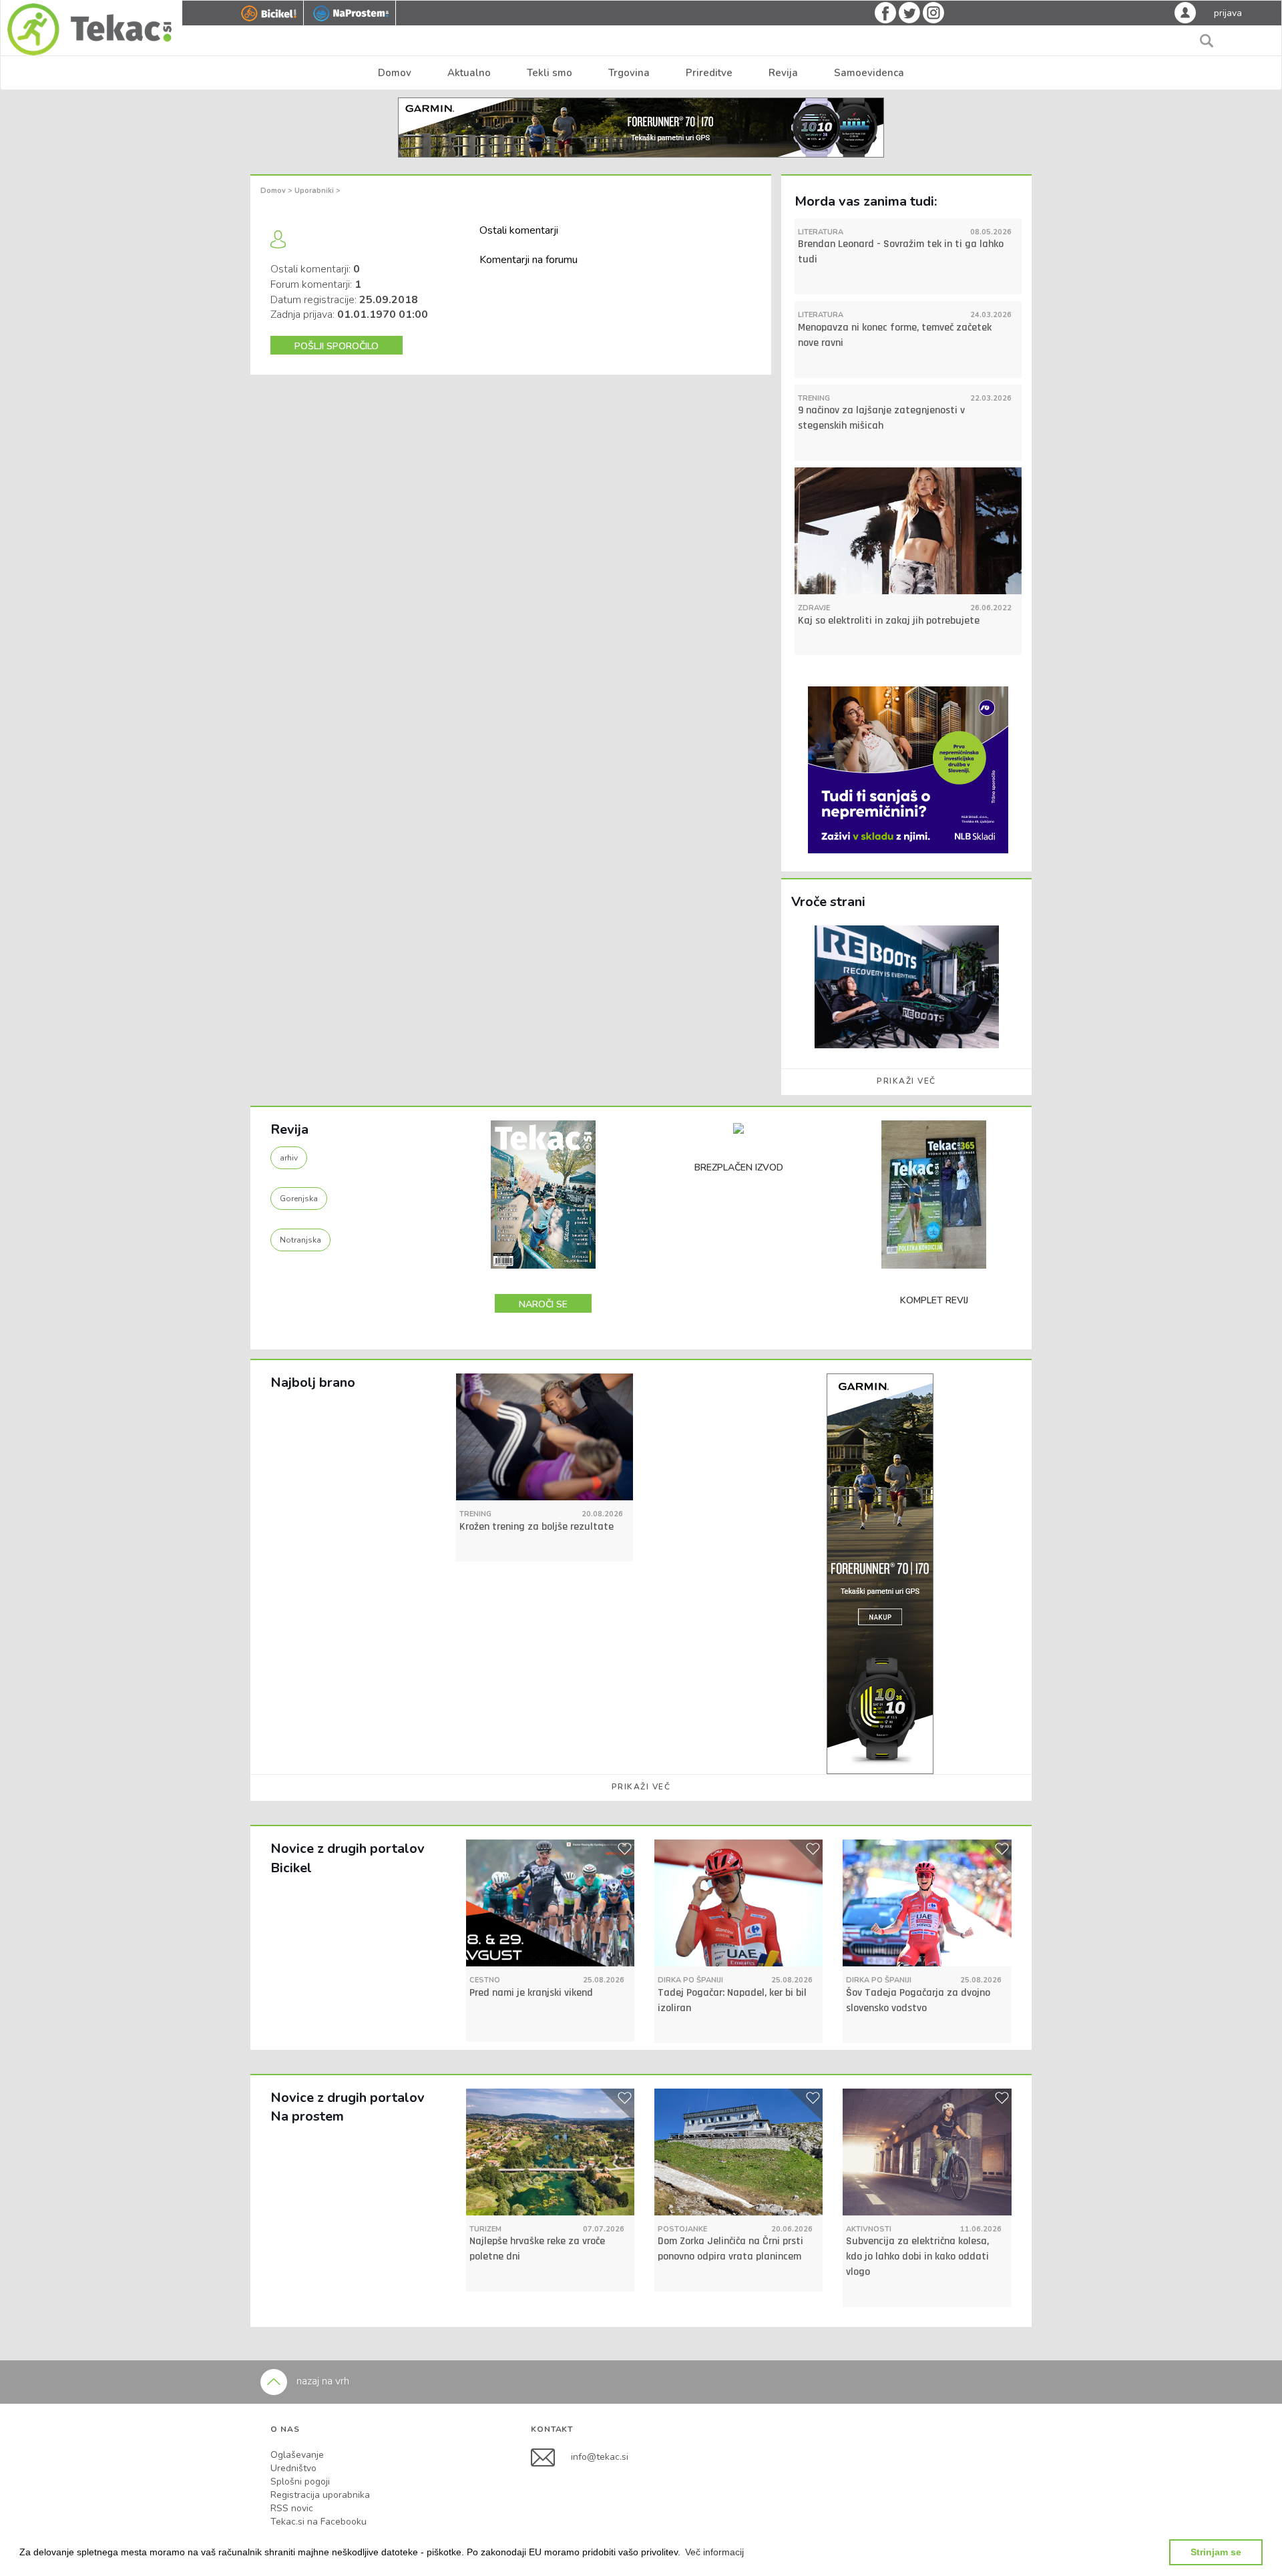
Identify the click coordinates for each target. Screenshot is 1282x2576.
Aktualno (469, 73)
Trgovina (629, 73)
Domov (395, 73)
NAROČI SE (543, 1304)
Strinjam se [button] (1216, 2552)
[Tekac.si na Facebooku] (551, 2457)
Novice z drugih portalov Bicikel (348, 1858)
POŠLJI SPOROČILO (337, 346)
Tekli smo (550, 73)
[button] (714, 2552)
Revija (783, 73)
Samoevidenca (869, 73)
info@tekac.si (600, 2457)
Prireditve (709, 73)
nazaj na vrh (322, 2381)
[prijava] (1185, 12)
